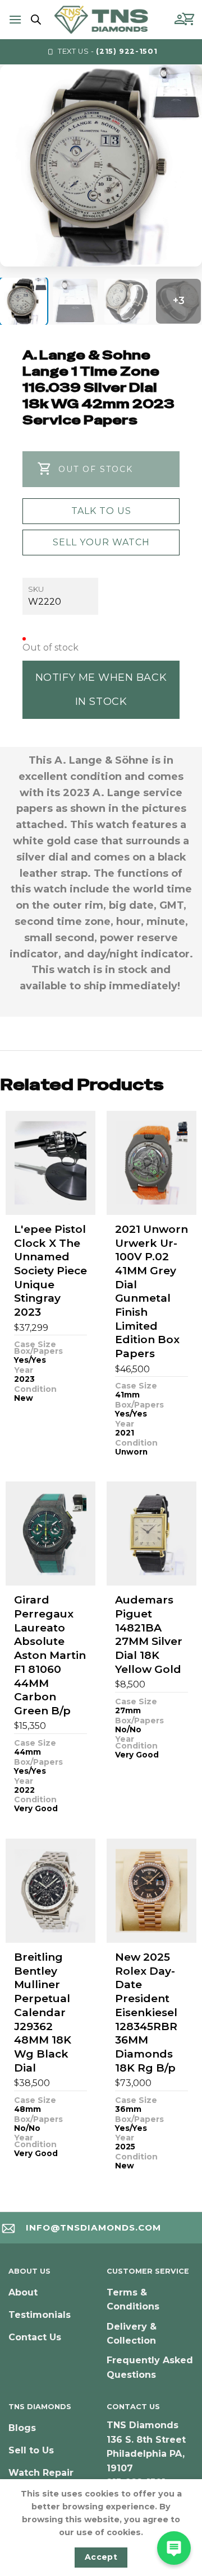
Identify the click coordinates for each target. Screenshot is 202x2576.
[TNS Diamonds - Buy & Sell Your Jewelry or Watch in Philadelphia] (101, 19)
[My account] (180, 20)
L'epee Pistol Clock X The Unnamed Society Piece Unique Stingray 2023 (50, 1271)
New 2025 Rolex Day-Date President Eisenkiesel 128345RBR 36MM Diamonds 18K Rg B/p (146, 2012)
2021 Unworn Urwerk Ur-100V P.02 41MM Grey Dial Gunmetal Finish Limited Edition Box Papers (151, 1291)
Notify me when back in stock (101, 689)
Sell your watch (101, 542)
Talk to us (101, 511)
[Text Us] (174, 2548)
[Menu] (15, 19)
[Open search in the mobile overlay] (34, 20)
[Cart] (189, 20)
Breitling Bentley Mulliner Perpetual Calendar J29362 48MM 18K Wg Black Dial (43, 2012)
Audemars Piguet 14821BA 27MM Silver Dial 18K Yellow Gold (149, 1634)
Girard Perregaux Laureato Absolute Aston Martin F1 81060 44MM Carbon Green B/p (50, 1655)
